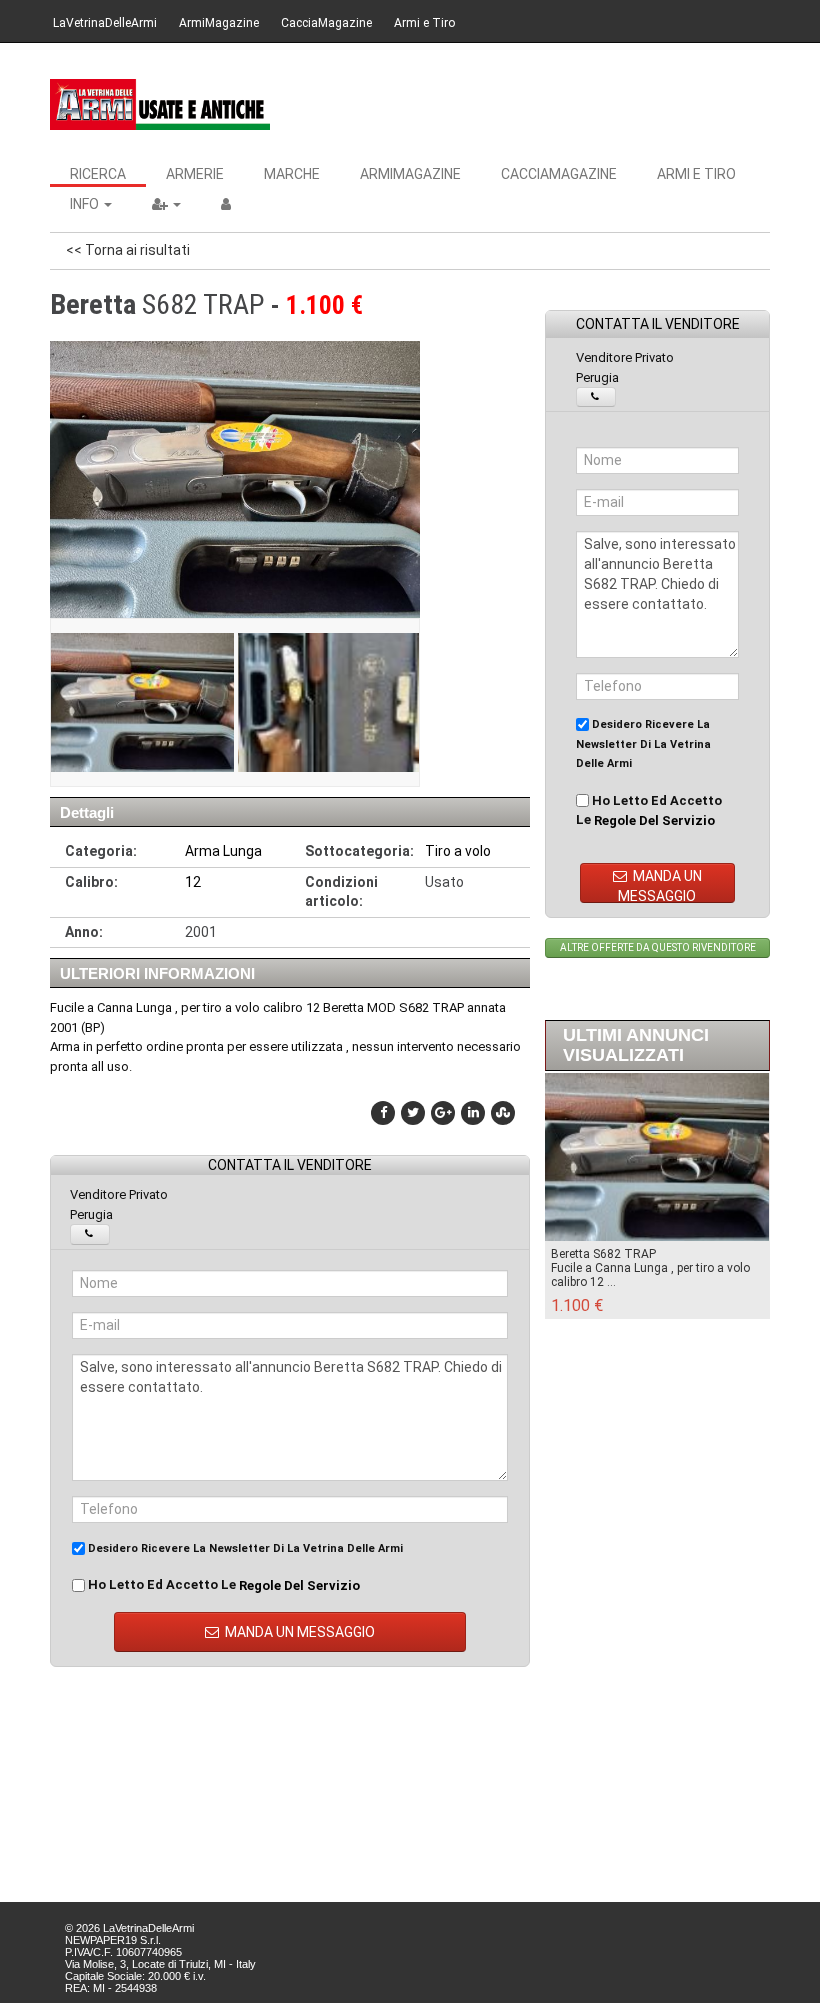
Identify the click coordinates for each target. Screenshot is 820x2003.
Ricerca (98, 174)
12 (193, 882)
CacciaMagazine (326, 23)
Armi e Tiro (424, 23)
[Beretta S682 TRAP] (141, 702)
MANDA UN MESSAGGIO (298, 1632)
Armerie (195, 174)
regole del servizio (299, 1585)
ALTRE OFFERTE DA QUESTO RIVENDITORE (658, 947)
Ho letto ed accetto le (222, 1585)
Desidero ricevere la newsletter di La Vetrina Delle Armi (244, 1548)
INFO (86, 204)
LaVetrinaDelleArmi (105, 23)
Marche (292, 174)
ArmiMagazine (219, 23)
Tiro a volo (458, 851)
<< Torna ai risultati (128, 250)
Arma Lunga (223, 851)
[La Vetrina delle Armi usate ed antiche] (160, 104)
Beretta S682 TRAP (603, 1254)
